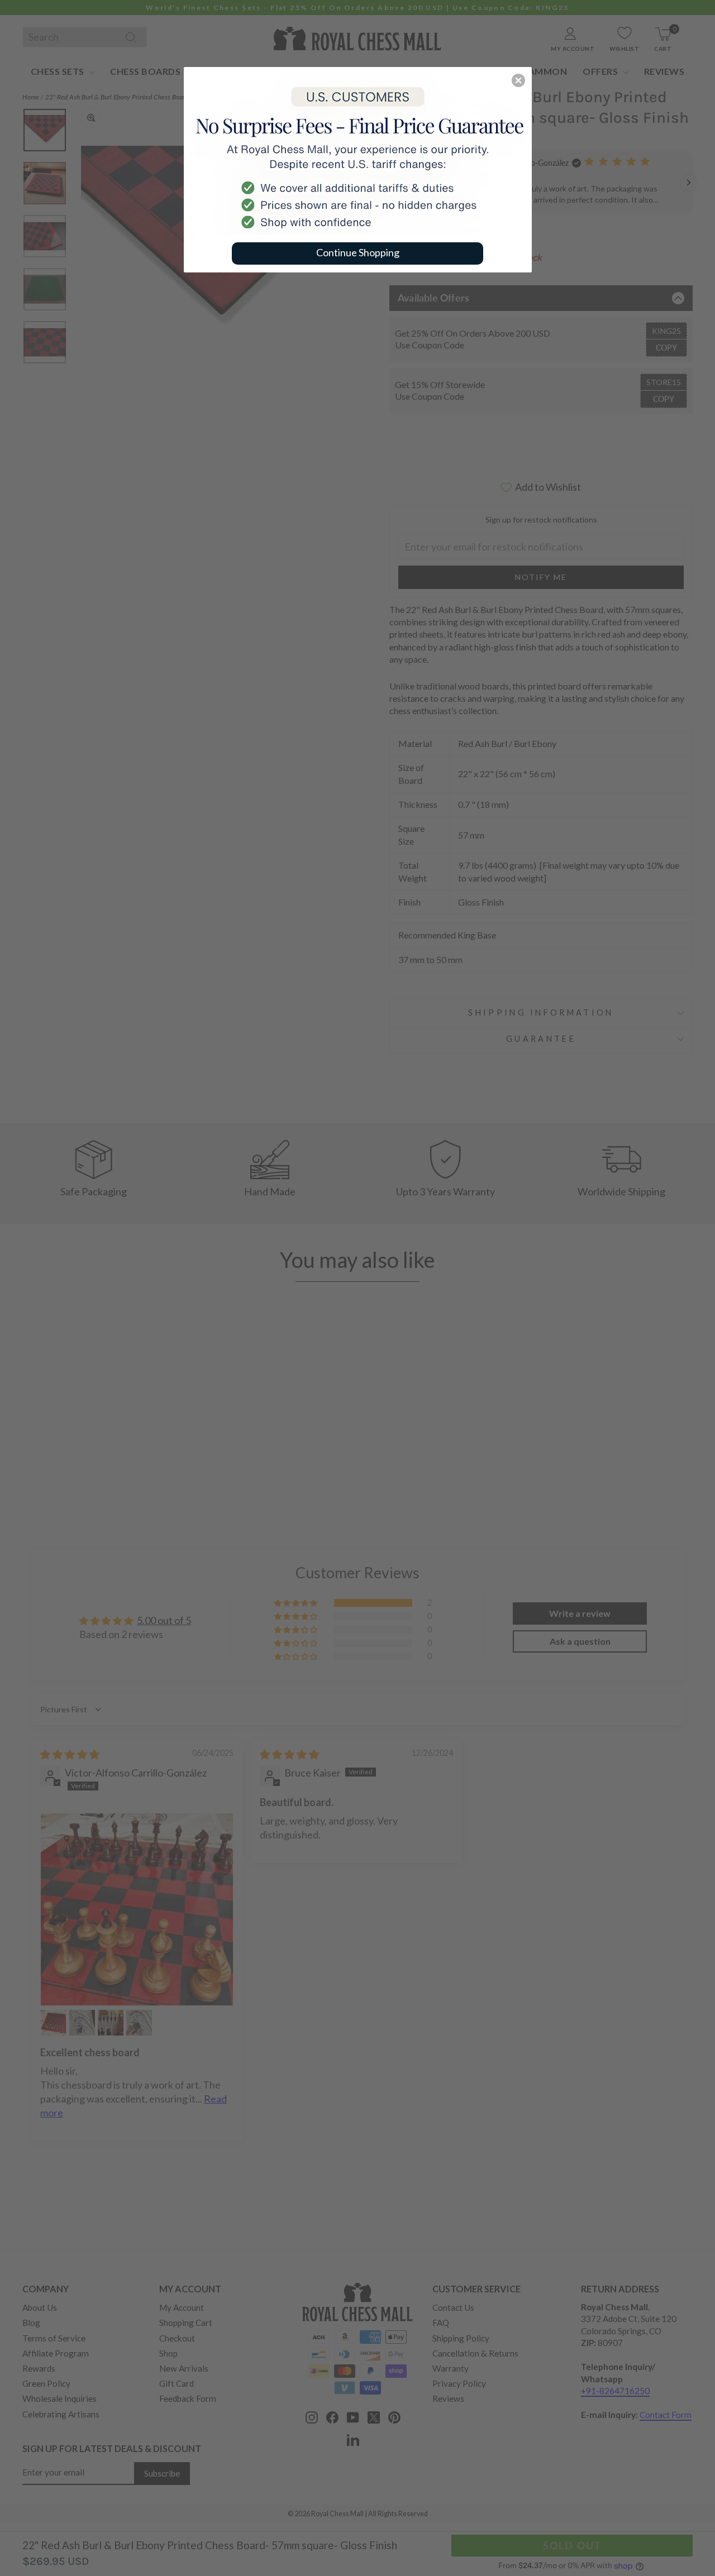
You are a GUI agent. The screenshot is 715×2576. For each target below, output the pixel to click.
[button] (518, 80)
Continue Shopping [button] (358, 252)
